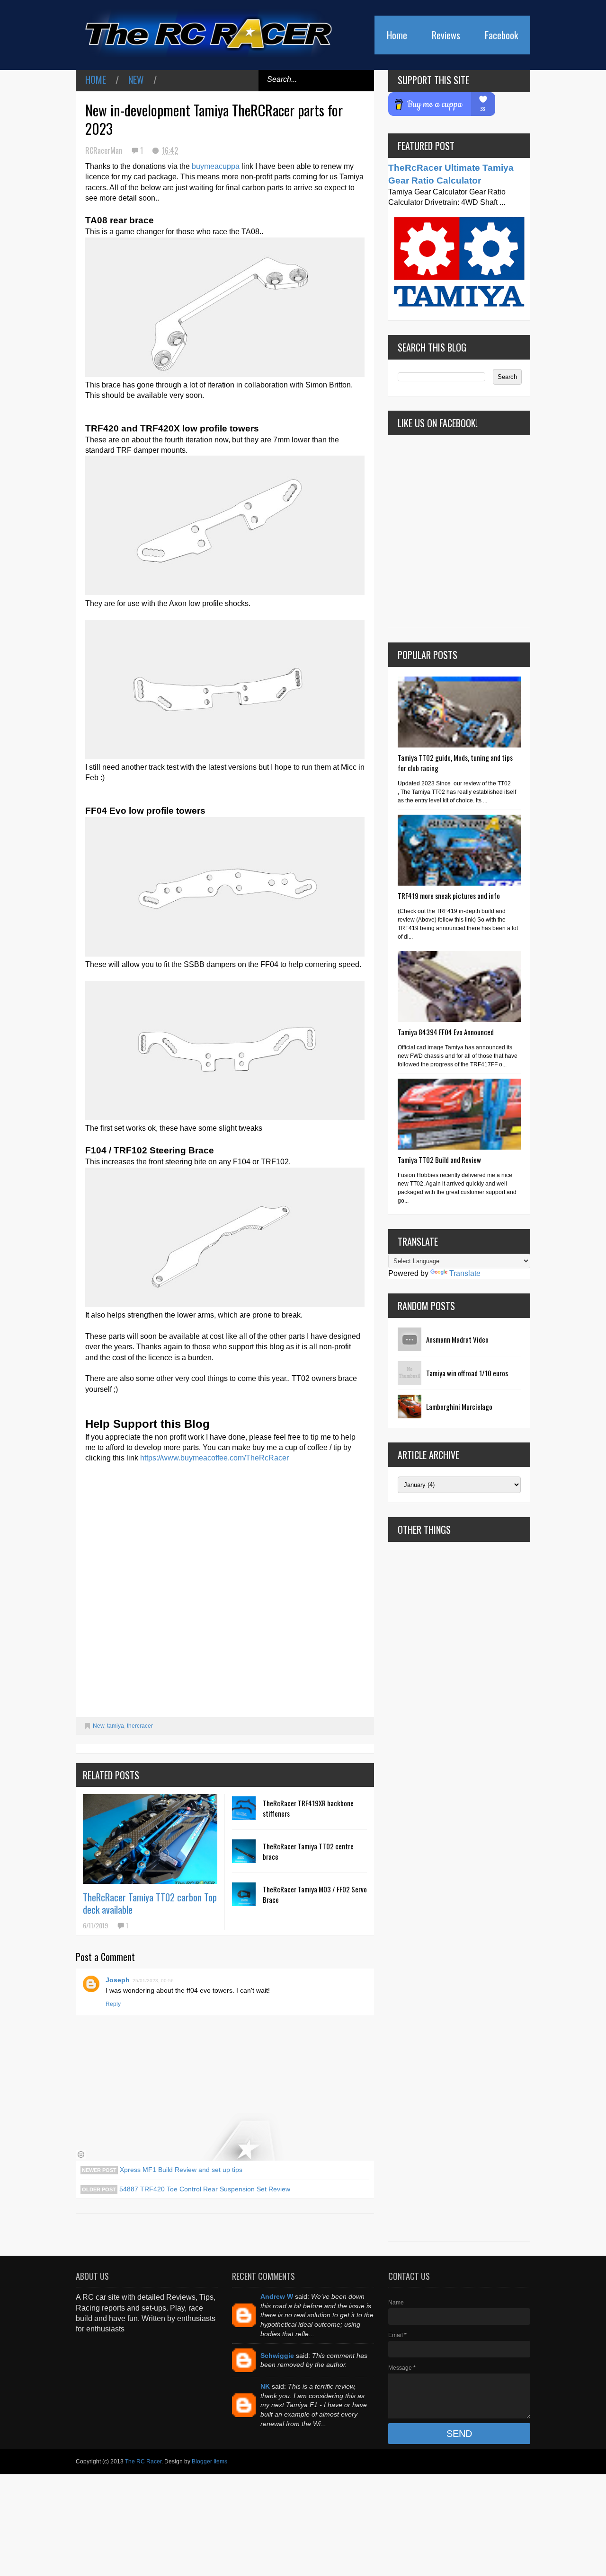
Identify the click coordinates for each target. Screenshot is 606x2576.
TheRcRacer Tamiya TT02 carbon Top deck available (150, 1903)
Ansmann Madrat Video (457, 1339)
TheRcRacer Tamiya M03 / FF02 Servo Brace (315, 1894)
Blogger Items (209, 2462)
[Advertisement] (459, 1891)
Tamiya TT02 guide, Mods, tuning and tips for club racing (455, 763)
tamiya (116, 1726)
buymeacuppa (216, 166)
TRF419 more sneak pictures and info (449, 896)
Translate (465, 1273)
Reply (113, 2004)
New (136, 79)
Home (397, 35)
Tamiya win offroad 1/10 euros (467, 1373)
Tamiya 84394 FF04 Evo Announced (446, 1032)
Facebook (501, 35)
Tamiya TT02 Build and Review (439, 1160)
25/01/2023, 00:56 (153, 1981)
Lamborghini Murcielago (459, 1407)
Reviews (446, 35)
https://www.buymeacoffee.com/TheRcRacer (214, 1458)
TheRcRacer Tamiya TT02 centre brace (308, 1851)
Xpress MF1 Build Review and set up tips (180, 2170)
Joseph (118, 1980)
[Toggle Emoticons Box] (81, 2154)
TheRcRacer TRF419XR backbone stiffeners (308, 1808)
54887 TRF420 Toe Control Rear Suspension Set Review (204, 2189)
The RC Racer (143, 2462)
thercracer (140, 1726)
